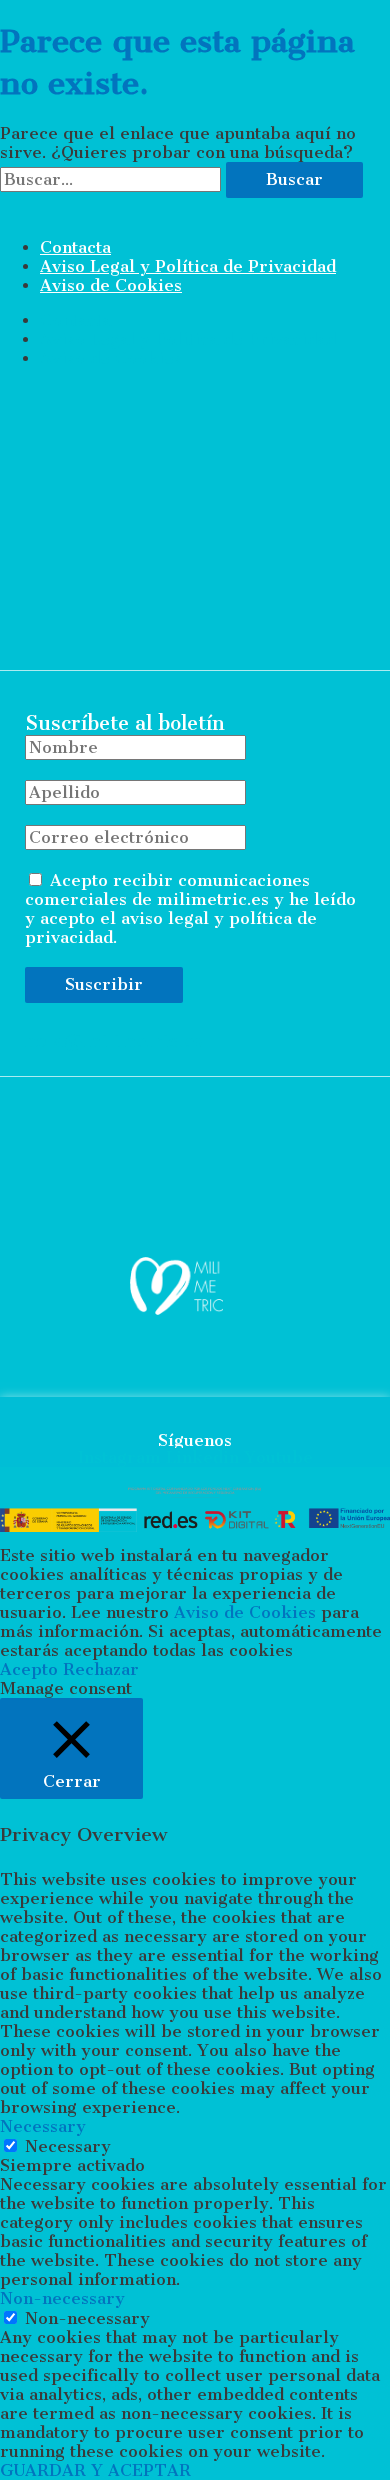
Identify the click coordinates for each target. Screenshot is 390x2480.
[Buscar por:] (113, 179)
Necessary (68, 2146)
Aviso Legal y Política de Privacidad (188, 266)
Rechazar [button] (101, 1669)
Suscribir (104, 984)
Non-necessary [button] (62, 2298)
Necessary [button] (43, 2126)
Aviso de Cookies (111, 285)
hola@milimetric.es (114, 1041)
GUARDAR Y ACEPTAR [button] (95, 2470)
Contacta (75, 247)
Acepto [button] (29, 1669)
